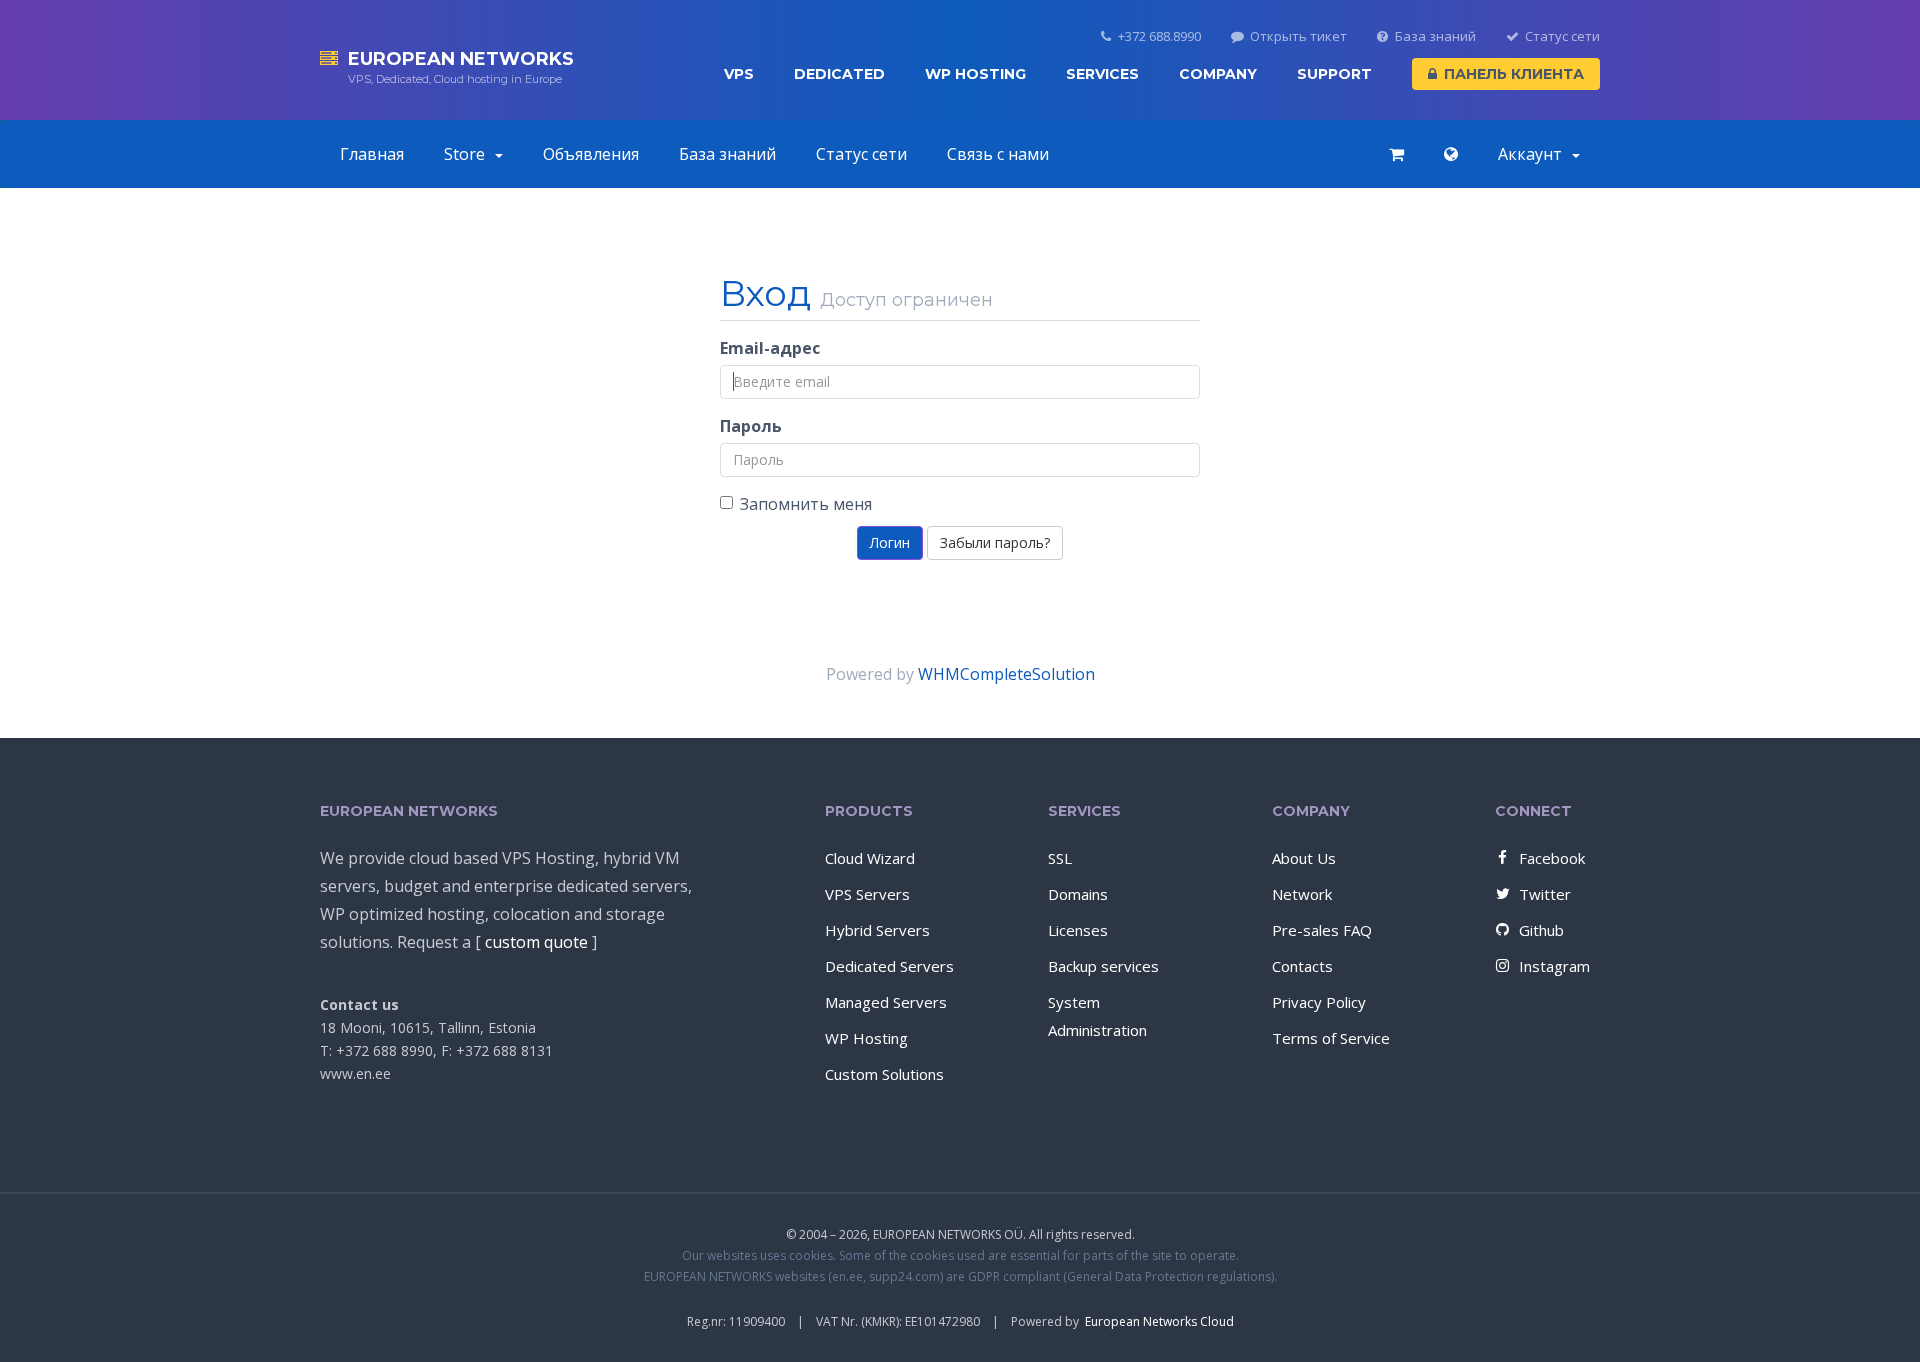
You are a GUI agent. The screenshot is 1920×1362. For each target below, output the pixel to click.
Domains (1078, 894)
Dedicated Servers (889, 966)
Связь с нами (998, 154)
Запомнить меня (806, 504)
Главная (372, 154)
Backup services (1103, 966)
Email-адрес (770, 348)
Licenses (1078, 930)
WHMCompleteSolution (1006, 674)
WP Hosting (975, 74)
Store (468, 154)
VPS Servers (867, 894)
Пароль (751, 426)
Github (1541, 930)
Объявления (591, 154)
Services (1102, 74)
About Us (1304, 858)
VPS (739, 74)
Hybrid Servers (877, 930)
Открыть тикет (1298, 36)
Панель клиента (1514, 74)
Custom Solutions (884, 1074)
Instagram (1554, 966)
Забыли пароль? (995, 542)
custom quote (536, 942)
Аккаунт (1534, 154)
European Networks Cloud (1159, 1321)
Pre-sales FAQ (1322, 930)
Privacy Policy (1319, 1002)
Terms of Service (1331, 1038)
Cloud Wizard (870, 858)
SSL (1060, 858)
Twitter (1545, 894)
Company (1218, 74)
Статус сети (1562, 36)
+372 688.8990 (1159, 36)
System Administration (1097, 1016)
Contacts (1302, 966)
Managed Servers (886, 1002)
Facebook (1552, 858)
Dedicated (839, 74)
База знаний (1435, 36)
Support (1334, 74)
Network (1302, 894)
